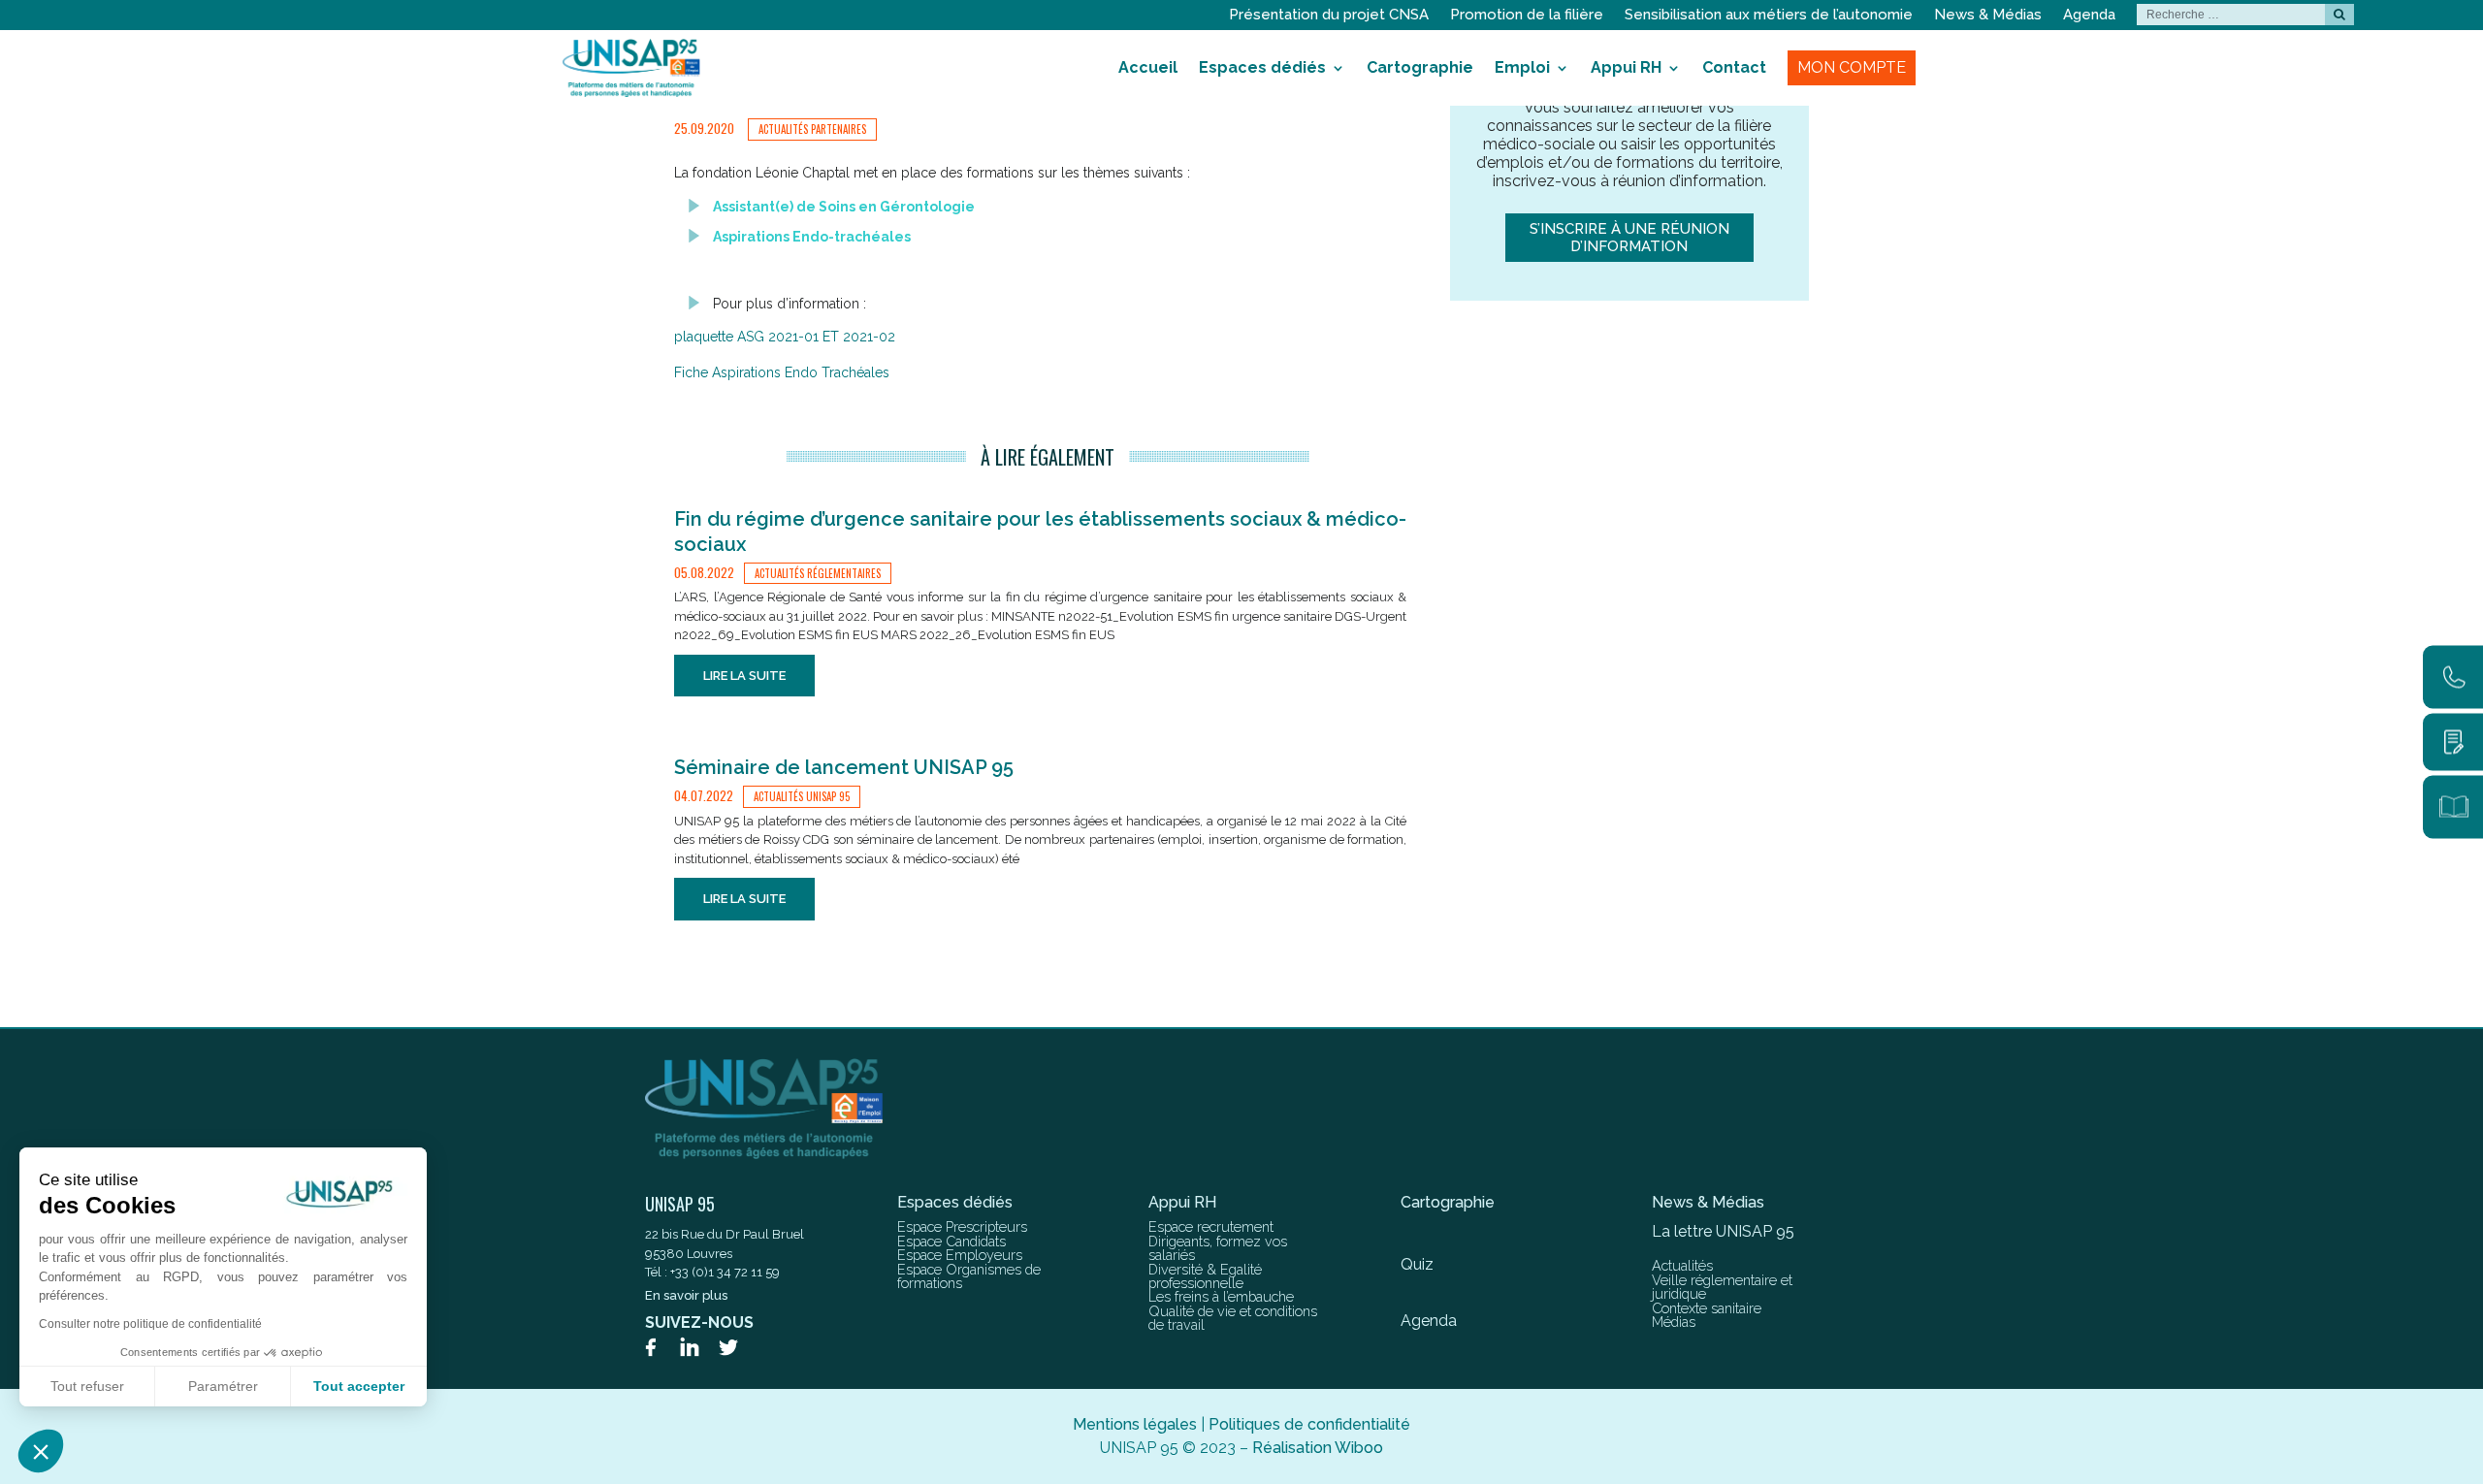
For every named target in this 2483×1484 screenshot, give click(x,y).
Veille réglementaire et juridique (1722, 1287)
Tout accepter (359, 1386)
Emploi (1522, 67)
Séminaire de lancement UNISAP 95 (844, 767)
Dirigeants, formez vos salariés (1218, 1248)
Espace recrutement (1211, 1226)
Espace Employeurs (960, 1255)
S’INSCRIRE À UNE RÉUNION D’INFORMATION (1629, 238)
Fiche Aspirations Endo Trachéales (782, 372)
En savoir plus (686, 1295)
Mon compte (1852, 67)
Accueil (1148, 67)
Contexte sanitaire (1707, 1308)
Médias (1674, 1322)
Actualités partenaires (812, 129)
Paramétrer (223, 1386)
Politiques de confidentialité (1309, 1424)
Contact (1734, 67)
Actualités (1682, 1265)
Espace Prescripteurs (962, 1226)
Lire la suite (744, 676)
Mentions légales (1135, 1424)
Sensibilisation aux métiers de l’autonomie (1769, 16)
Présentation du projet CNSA (1329, 16)
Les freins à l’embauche (1221, 1296)
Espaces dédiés (1262, 67)
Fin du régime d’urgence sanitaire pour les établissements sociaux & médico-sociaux (1040, 532)
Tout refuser (87, 1386)
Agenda (2089, 16)
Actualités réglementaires (818, 573)
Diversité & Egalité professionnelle (1205, 1276)
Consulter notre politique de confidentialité (150, 1324)
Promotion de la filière (1527, 16)
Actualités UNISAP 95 (802, 796)
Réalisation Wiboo (1318, 1448)
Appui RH (1626, 67)
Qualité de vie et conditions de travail (1233, 1318)
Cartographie (1420, 67)
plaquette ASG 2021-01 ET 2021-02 (785, 337)
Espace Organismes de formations (969, 1276)
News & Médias (1988, 16)
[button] (41, 1451)
